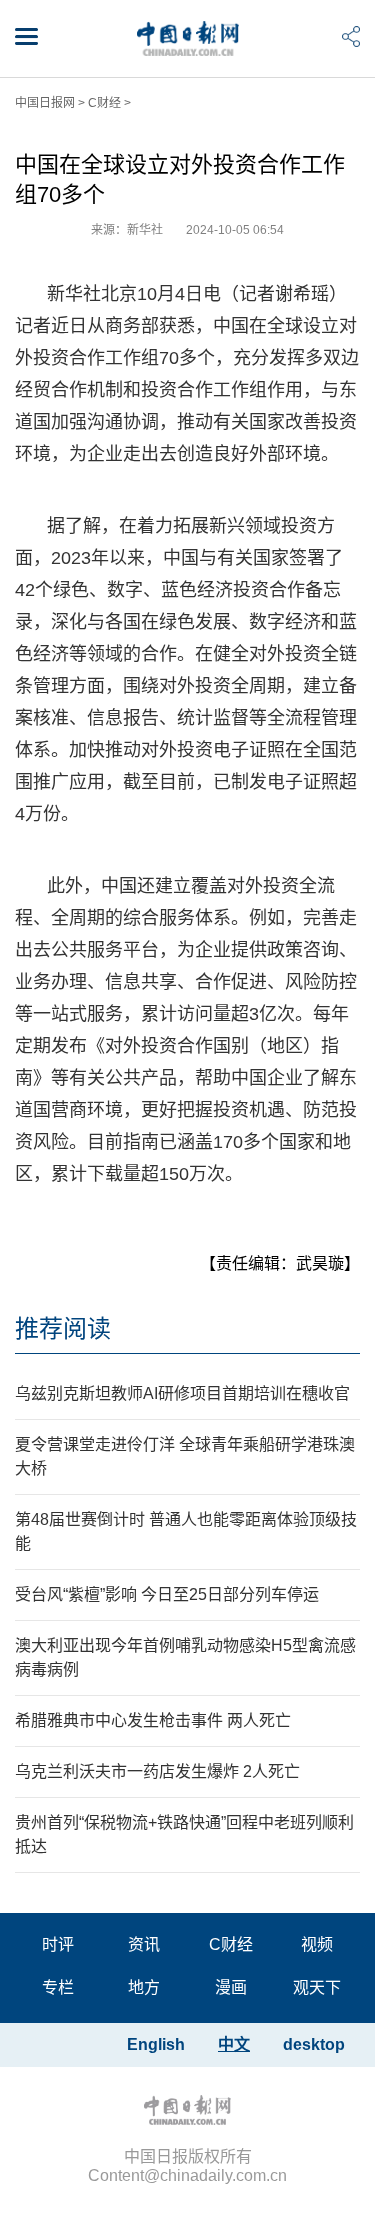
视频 (317, 1944)
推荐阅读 (63, 1328)
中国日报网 (45, 103)
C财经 (104, 103)
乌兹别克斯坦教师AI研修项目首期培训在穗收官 (182, 1393)
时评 (58, 1944)
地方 (144, 1987)
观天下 (317, 1987)
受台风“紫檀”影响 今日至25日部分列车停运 (167, 1594)
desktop (314, 2044)
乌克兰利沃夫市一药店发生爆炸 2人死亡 (157, 1771)
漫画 (231, 1987)
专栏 (58, 1987)
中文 (234, 2044)
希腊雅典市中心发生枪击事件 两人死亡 (153, 1720)
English (156, 2044)
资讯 (144, 1944)
